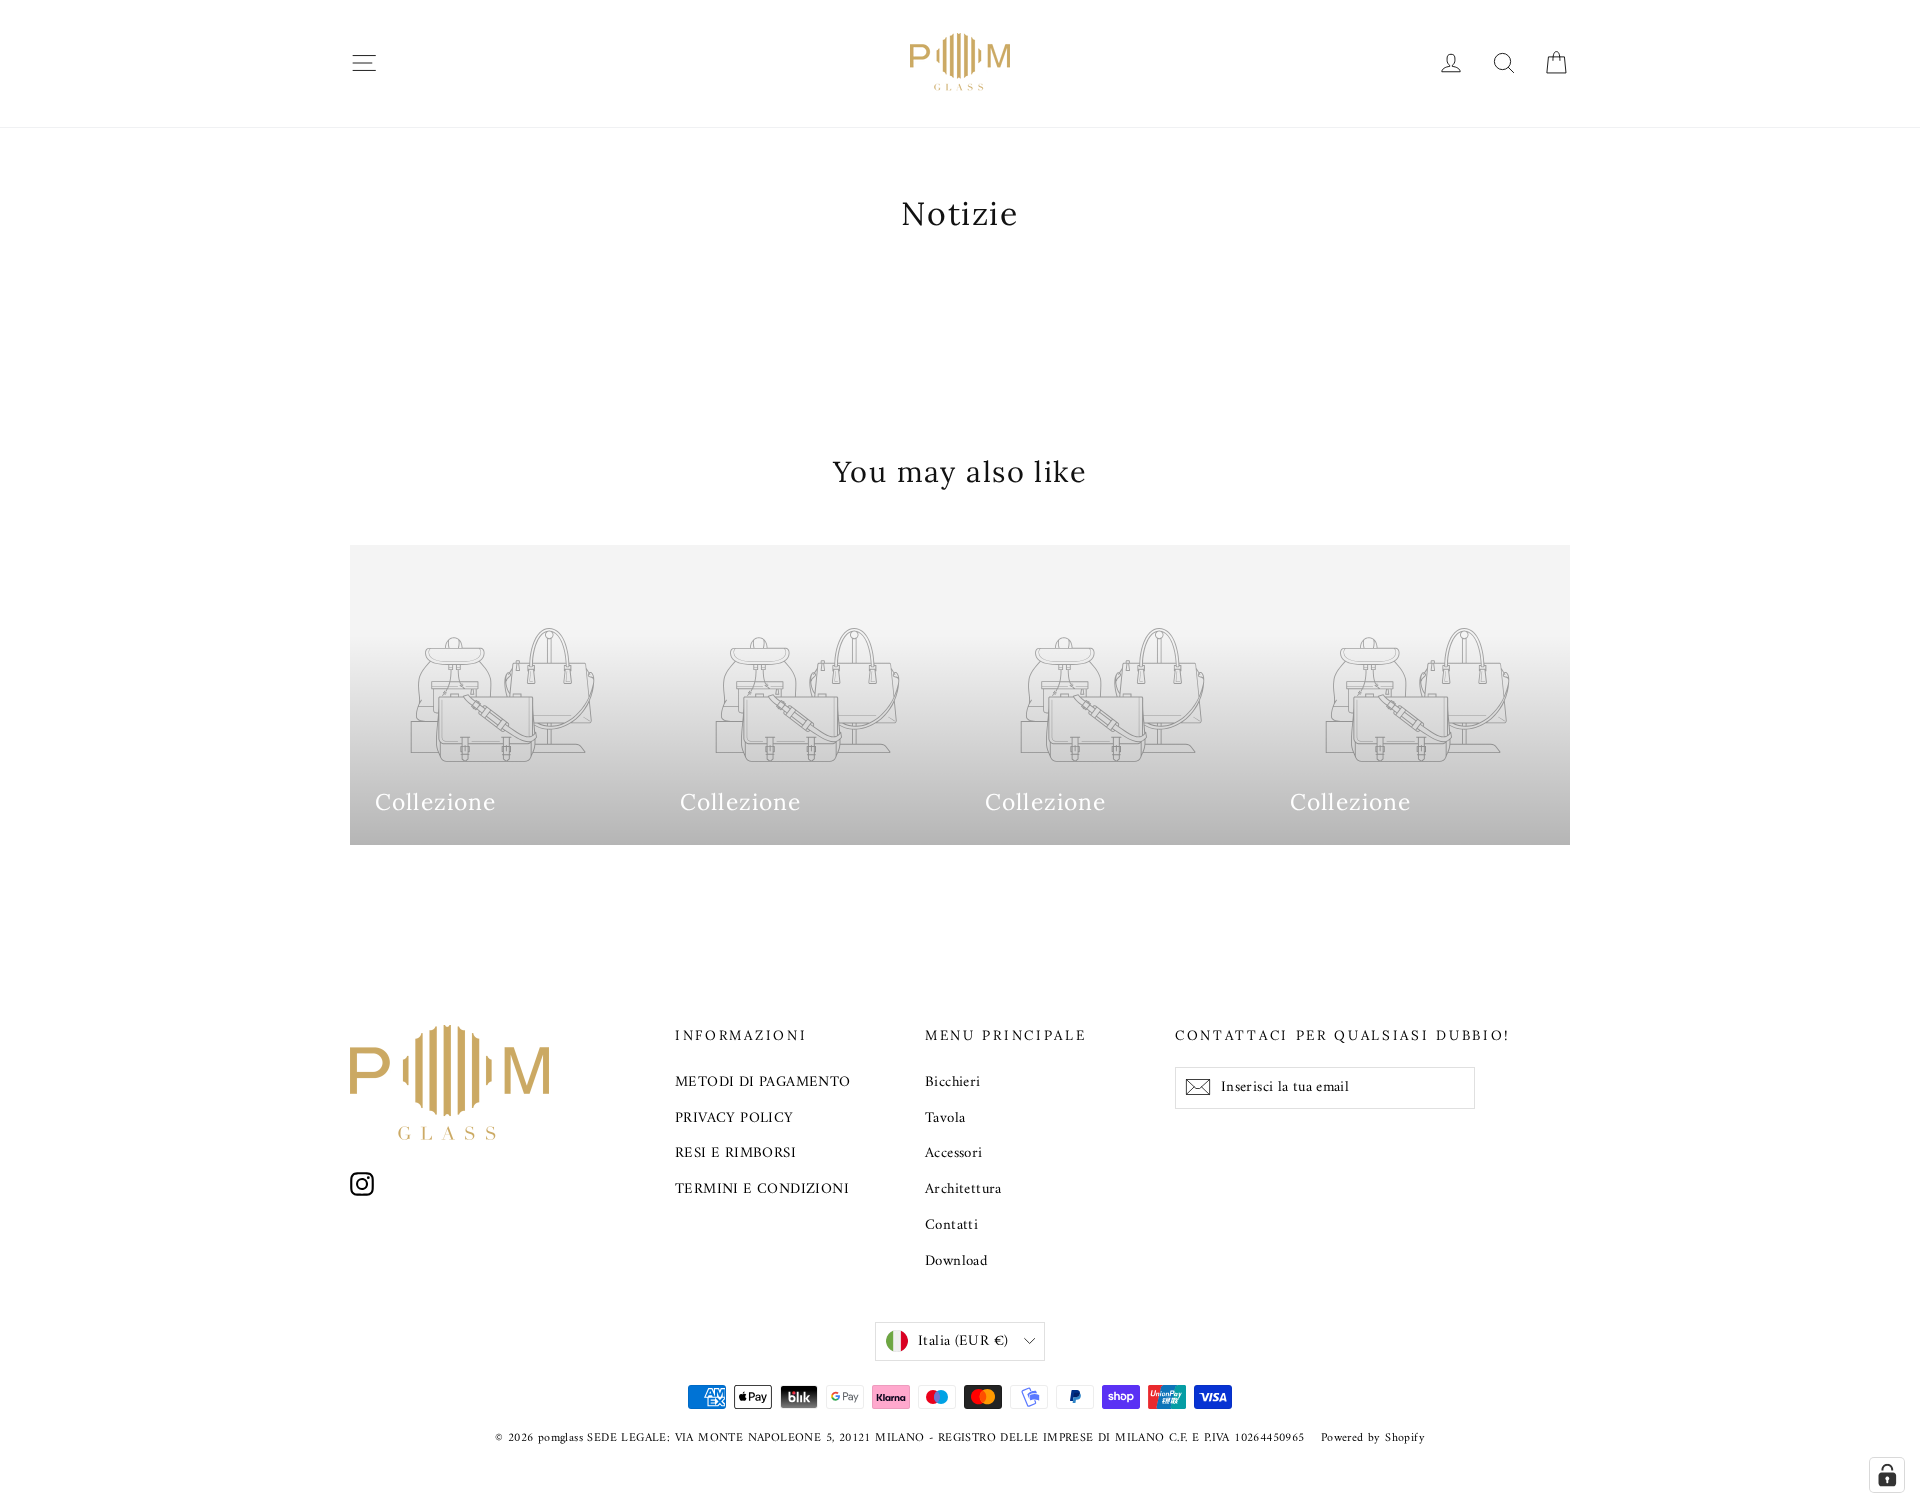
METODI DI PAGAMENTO (763, 1082)
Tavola (945, 1118)
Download (956, 1261)
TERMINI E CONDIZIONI (762, 1189)
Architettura (963, 1189)
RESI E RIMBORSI (735, 1153)
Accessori (954, 1153)
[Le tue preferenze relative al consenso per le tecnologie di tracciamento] (1887, 1475)
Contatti (951, 1225)
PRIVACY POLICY (734, 1118)
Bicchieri (953, 1082)
